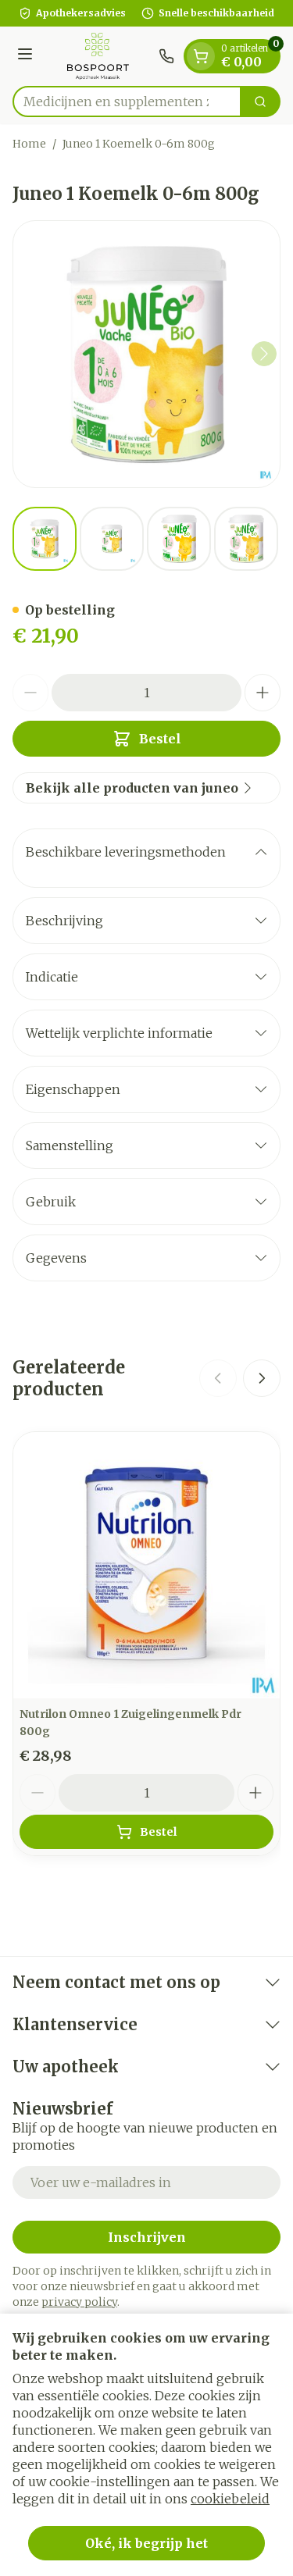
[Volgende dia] (262, 1378)
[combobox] (127, 102)
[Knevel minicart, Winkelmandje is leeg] (201, 56)
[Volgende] (264, 354)
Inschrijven (147, 2237)
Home (29, 144)
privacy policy (79, 2302)
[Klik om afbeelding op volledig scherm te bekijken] (146, 354)
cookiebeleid (230, 2499)
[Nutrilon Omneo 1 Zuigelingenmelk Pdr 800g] (146, 1565)
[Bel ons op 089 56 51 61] (166, 56)
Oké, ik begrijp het (146, 2543)
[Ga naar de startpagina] (98, 56)
